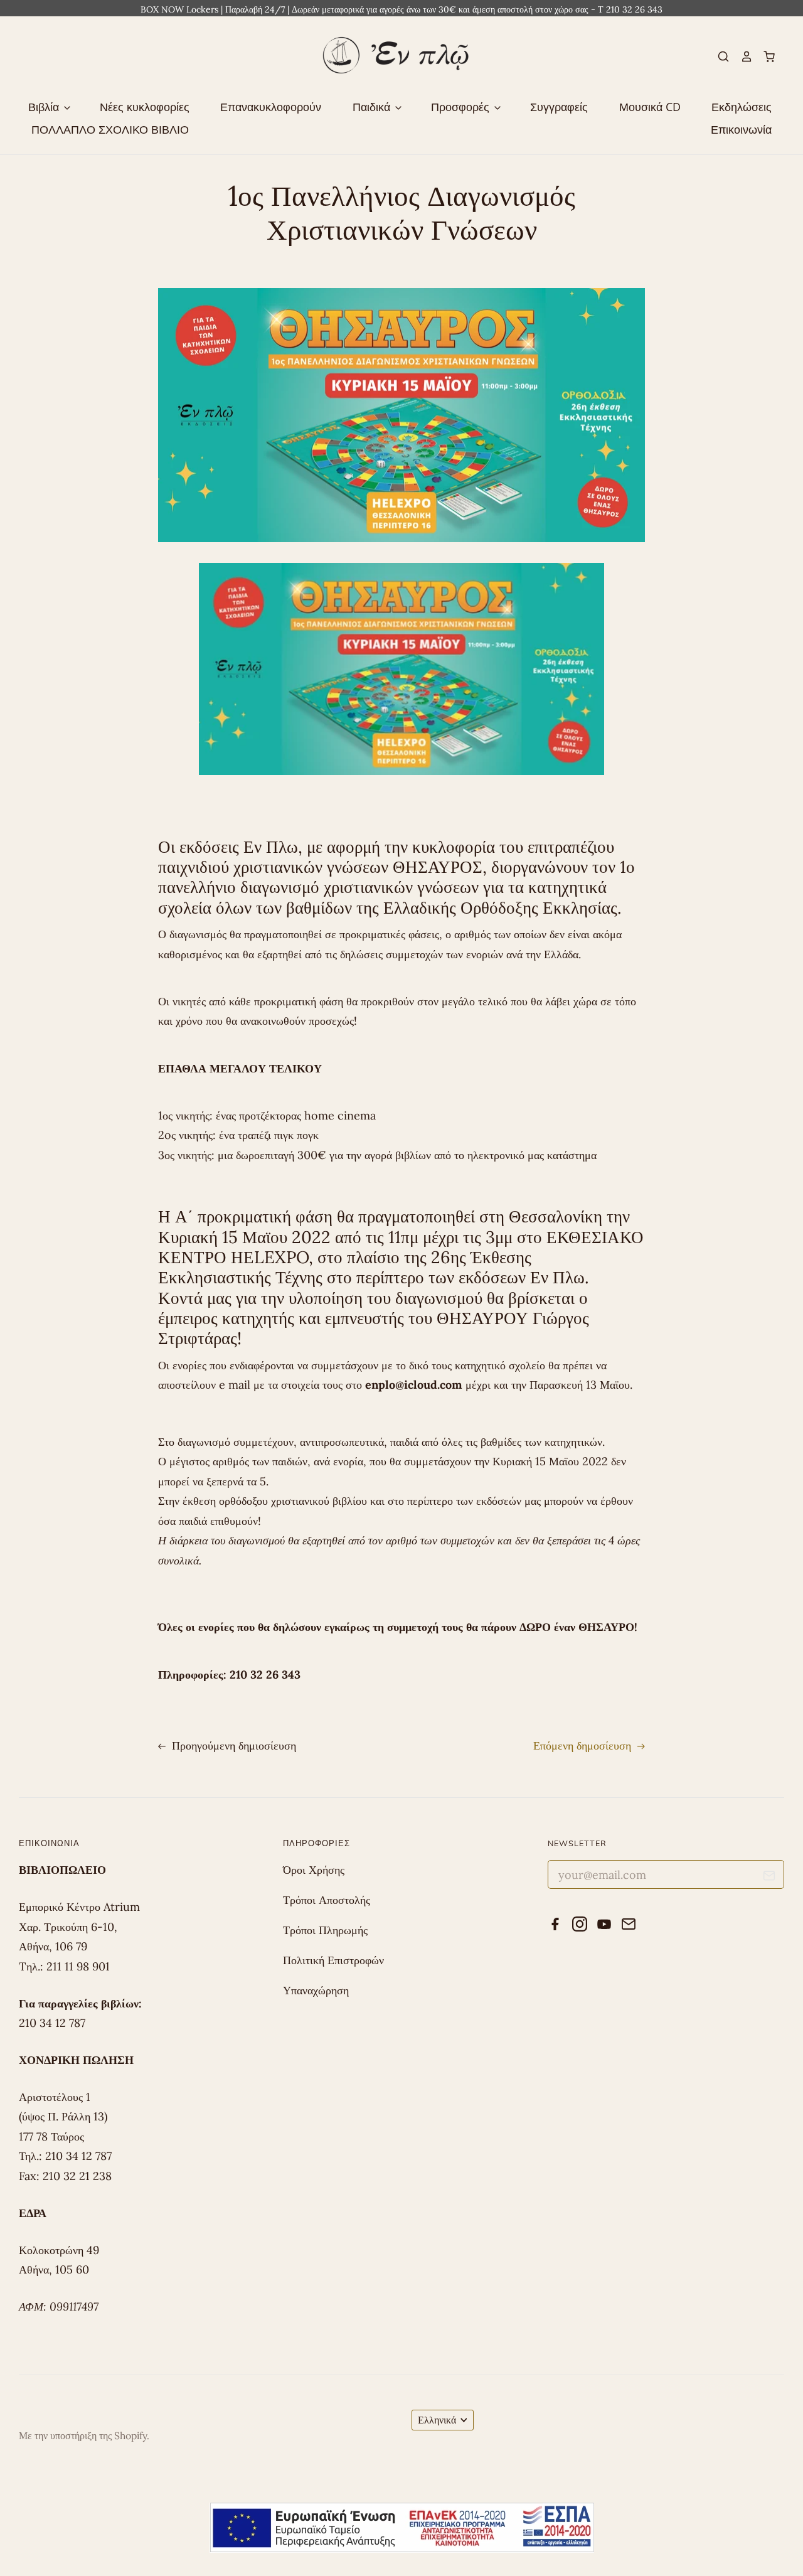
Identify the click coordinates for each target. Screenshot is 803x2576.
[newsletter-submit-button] (769, 1878)
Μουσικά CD (650, 107)
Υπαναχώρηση (316, 1990)
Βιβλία (45, 107)
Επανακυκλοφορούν (271, 107)
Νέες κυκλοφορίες (145, 107)
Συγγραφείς (559, 107)
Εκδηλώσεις (742, 107)
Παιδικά (373, 107)
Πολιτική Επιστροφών (333, 1960)
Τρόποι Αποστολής (327, 1900)
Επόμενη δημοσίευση (584, 1745)
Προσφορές (462, 107)
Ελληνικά (437, 2420)
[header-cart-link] (764, 56)
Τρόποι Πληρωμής (325, 1930)
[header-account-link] (741, 56)
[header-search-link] (718, 56)
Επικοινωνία (741, 129)
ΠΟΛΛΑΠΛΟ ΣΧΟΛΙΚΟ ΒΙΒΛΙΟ (110, 129)
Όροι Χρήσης (314, 1870)
